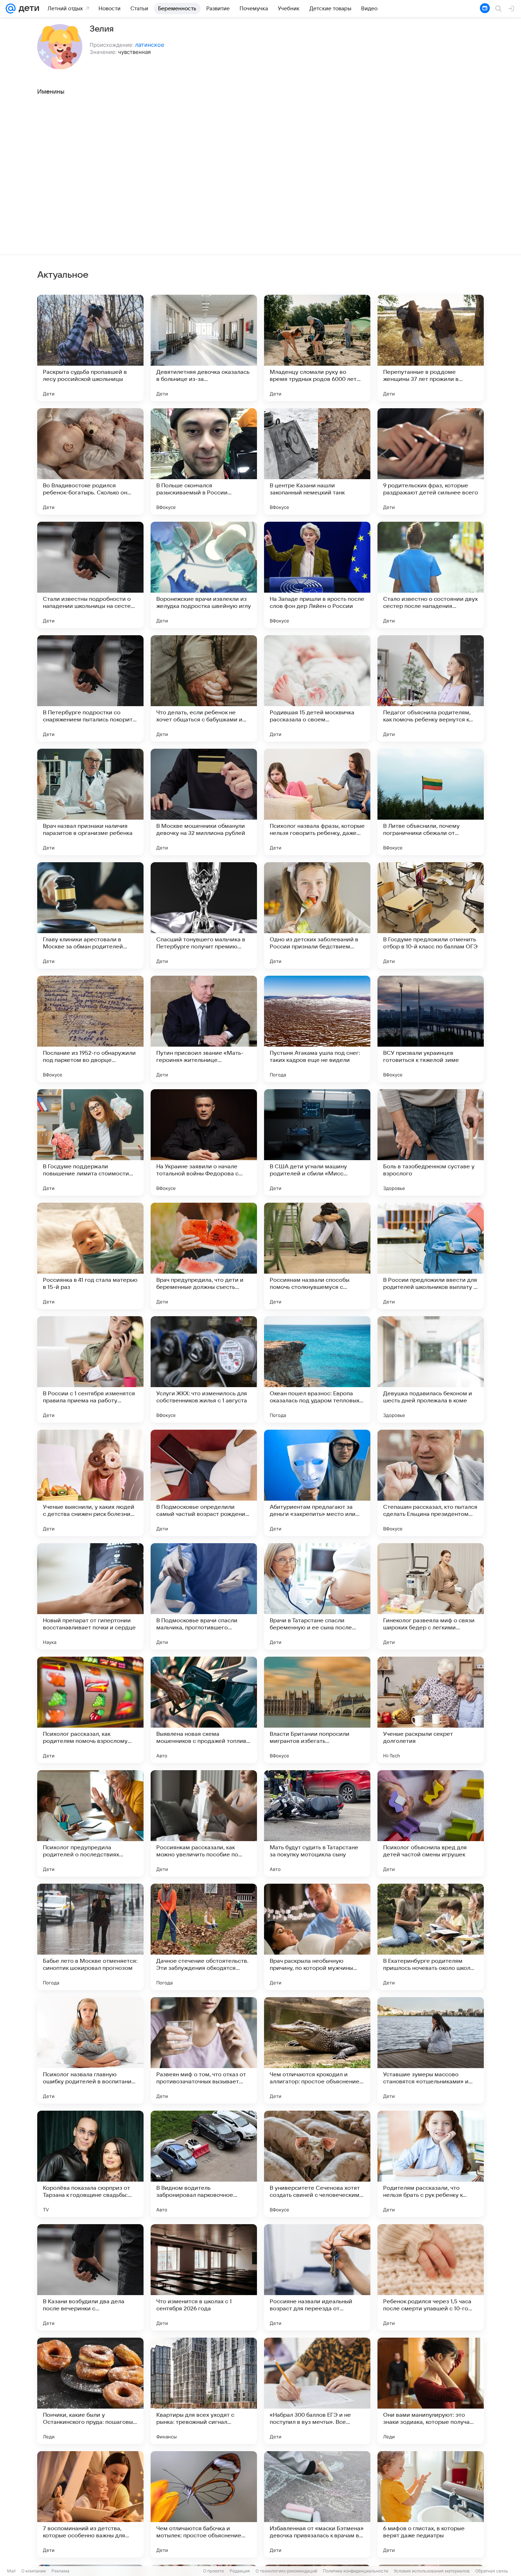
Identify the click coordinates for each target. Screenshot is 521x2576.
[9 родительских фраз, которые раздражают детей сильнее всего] (431, 461)
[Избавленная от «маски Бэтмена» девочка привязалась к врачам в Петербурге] (317, 2504)
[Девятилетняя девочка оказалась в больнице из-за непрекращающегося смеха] (204, 348)
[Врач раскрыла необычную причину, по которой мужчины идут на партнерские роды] (317, 1937)
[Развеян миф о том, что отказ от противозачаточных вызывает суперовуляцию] (204, 2050)
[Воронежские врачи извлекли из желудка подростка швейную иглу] (204, 575)
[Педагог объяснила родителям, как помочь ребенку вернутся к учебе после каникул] (431, 688)
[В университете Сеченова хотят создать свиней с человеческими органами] (317, 2164)
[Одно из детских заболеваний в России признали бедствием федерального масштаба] (317, 915)
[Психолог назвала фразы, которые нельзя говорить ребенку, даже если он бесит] (317, 802)
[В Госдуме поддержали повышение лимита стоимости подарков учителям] (90, 1142)
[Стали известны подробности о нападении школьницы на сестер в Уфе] (90, 575)
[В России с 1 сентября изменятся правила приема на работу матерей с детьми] (90, 1369)
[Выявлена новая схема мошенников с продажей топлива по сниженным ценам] (204, 1710)
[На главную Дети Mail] (27, 9)
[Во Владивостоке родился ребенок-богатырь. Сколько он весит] (90, 461)
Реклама (60, 2571)
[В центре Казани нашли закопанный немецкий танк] (317, 461)
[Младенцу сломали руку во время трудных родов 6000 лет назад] (317, 348)
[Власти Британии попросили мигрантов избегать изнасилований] (317, 1710)
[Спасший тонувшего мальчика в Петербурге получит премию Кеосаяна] (204, 915)
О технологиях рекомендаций (286, 2571)
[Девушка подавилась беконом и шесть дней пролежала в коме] (431, 1369)
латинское (150, 45)
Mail (11, 2571)
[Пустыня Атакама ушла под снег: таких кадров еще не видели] (317, 1029)
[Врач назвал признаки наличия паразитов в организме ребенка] (90, 802)
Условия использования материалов (432, 2571)
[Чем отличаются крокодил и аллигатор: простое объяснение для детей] (317, 2050)
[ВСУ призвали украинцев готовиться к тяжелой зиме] (431, 1029)
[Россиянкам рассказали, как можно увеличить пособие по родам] (204, 1823)
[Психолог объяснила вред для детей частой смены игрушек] (431, 1823)
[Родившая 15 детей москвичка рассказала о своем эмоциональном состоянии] (317, 688)
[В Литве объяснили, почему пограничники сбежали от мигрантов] (431, 802)
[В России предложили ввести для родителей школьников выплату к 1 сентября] (431, 1256)
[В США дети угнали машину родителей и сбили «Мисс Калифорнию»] (317, 1142)
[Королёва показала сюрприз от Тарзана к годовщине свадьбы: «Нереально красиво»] (90, 2164)
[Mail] (11, 9)
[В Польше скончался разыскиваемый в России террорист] (204, 461)
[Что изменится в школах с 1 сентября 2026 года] (204, 2277)
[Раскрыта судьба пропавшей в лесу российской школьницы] (90, 348)
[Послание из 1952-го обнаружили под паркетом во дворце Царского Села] (90, 1029)
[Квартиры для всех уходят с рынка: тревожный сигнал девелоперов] (204, 2391)
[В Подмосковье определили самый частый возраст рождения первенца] (204, 1483)
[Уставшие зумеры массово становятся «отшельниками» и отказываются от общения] (431, 2050)
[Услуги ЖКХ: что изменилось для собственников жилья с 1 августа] (204, 1369)
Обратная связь (492, 2571)
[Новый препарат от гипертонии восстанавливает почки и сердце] (90, 1596)
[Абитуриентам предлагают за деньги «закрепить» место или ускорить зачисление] (317, 1483)
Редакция (240, 2571)
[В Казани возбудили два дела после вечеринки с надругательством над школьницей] (90, 2277)
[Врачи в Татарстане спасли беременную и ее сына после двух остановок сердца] (317, 1596)
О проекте (214, 2571)
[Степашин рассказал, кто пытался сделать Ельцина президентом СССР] (431, 1483)
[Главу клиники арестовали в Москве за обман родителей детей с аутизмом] (90, 915)
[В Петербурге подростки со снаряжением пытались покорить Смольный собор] (90, 688)
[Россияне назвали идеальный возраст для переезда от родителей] (317, 2277)
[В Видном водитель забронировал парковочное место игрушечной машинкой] (204, 2164)
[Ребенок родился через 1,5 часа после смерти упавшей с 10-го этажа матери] (431, 2277)
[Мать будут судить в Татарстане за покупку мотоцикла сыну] (317, 1823)
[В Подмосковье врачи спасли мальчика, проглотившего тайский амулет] (204, 1596)
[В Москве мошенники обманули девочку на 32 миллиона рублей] (204, 802)
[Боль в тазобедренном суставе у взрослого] (431, 1142)
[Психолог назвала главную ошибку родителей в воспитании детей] (90, 2050)
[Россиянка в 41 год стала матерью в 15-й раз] (90, 1256)
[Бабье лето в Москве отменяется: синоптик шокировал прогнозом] (90, 1937)
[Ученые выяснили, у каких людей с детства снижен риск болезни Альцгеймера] (90, 1483)
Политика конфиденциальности (355, 2571)
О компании (33, 2571)
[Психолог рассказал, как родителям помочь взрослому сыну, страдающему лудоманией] (90, 1710)
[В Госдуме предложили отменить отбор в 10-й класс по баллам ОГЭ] (431, 915)
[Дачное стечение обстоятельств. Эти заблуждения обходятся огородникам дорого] (204, 1937)
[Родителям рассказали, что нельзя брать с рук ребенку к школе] (431, 2164)
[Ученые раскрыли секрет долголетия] (431, 1710)
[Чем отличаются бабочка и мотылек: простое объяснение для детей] (204, 2504)
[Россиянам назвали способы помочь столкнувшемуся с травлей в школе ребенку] (317, 1256)
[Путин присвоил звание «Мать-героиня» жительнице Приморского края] (204, 1029)
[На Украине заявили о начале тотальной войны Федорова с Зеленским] (204, 1142)
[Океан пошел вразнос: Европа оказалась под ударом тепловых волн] (317, 1369)
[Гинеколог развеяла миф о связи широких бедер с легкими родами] (431, 1596)
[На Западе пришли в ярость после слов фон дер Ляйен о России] (317, 575)
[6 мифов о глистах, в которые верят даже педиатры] (431, 2504)
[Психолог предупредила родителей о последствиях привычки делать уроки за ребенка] (90, 1823)
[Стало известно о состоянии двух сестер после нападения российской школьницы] (431, 575)
